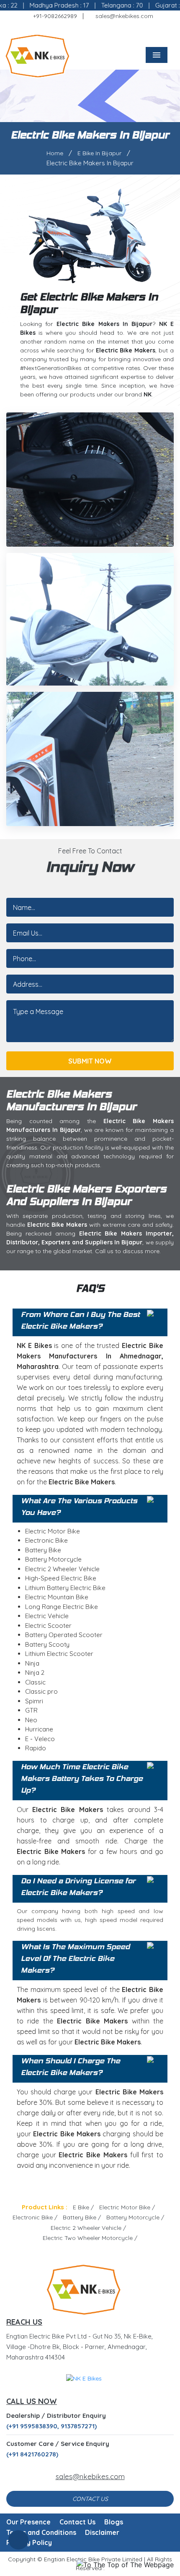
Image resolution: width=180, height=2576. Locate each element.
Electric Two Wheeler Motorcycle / (90, 2238)
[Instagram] (92, 30)
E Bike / (83, 2207)
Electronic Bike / (35, 2217)
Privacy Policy (29, 2542)
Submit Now (90, 1061)
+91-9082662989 (54, 16)
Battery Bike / (82, 2217)
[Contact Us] (18, 2543)
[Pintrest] (104, 30)
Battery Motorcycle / (135, 2217)
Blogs (114, 2522)
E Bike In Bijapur (99, 153)
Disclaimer (102, 2532)
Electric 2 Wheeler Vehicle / (88, 2228)
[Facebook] (68, 30)
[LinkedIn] (116, 30)
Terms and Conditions (41, 2532)
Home (55, 153)
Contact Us (90, 2499)
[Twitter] (80, 30)
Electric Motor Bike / (127, 2207)
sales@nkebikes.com (123, 16)
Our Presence (28, 2522)
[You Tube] (129, 30)
